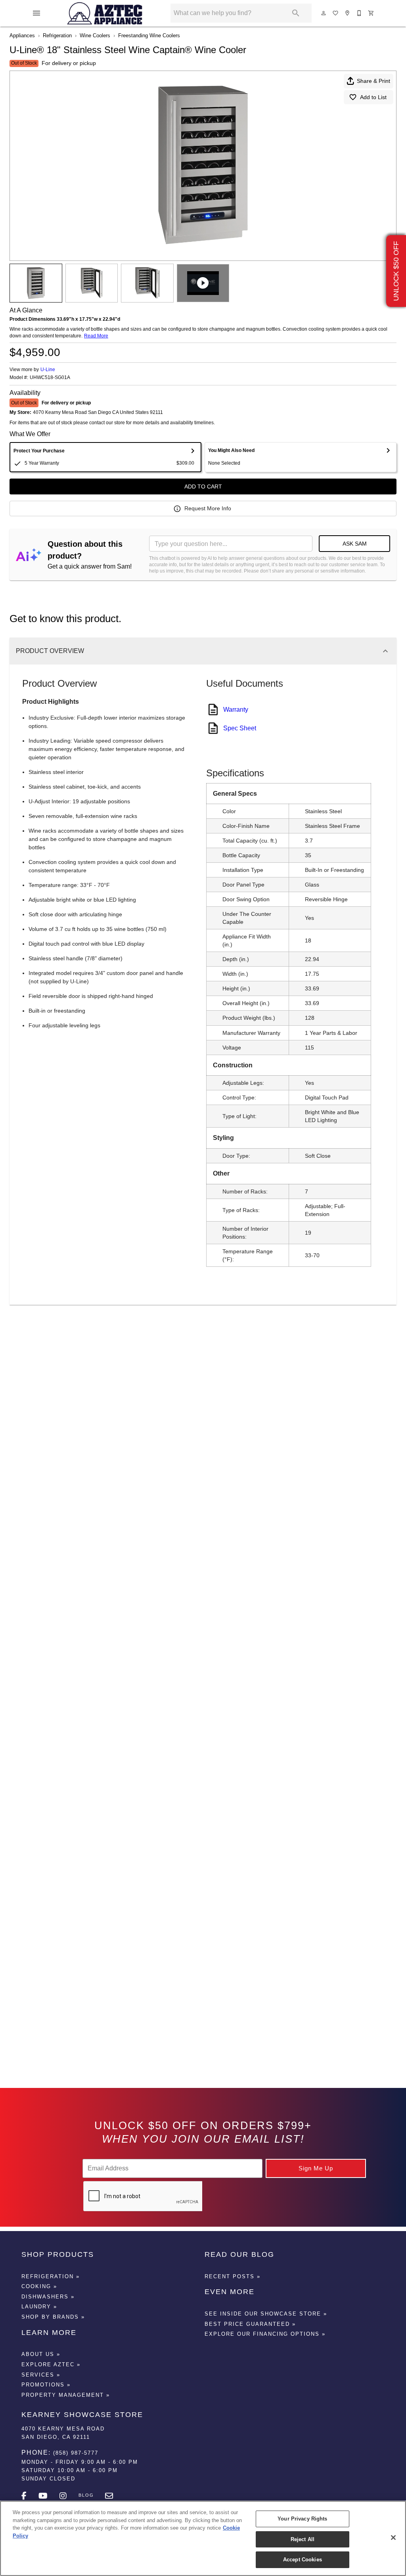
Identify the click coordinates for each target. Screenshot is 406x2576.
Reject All (303, 2539)
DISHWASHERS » (48, 2297)
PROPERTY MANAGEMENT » (66, 2395)
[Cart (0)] (372, 13)
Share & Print (373, 81)
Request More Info (208, 508)
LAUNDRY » (39, 2307)
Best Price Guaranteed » (250, 2324)
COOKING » (39, 2286)
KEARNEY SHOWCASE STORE (82, 2415)
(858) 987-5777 (76, 2453)
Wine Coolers (95, 35)
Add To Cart (203, 486)
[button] (36, 13)
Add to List (373, 97)
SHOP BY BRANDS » (53, 2317)
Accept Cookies (303, 2560)
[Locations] (348, 13)
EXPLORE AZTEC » (51, 2364)
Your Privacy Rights (302, 2519)
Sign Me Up (316, 2168)
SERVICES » (41, 2375)
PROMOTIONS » (46, 2385)
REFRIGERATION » (51, 2276)
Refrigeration (57, 35)
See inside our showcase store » (266, 2314)
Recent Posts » (233, 2276)
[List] (336, 13)
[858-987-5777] (360, 13)
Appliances (22, 35)
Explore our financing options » (265, 2334)
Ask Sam (355, 544)
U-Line (48, 370)
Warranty (236, 710)
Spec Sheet (240, 728)
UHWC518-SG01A (50, 378)
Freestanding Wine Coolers (149, 35)
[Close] (393, 2538)
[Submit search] (296, 13)
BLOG (86, 2495)
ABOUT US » (41, 2354)
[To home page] (105, 13)
